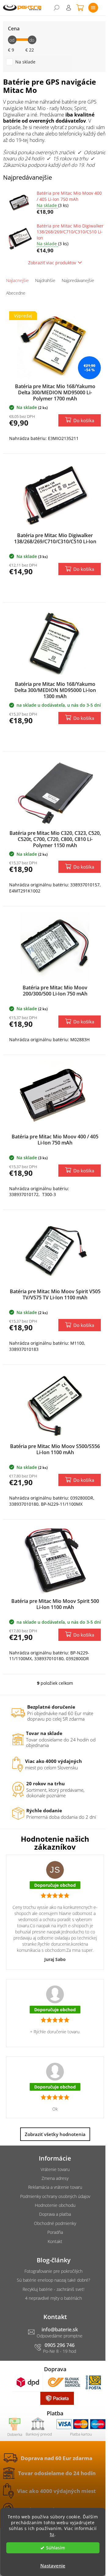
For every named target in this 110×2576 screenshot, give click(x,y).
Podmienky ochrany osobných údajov (55, 2196)
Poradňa (55, 2232)
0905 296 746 (60, 2345)
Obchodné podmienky (55, 2223)
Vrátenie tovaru (55, 2169)
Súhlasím (56, 2548)
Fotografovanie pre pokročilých (53, 2271)
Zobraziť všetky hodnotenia (55, 2134)
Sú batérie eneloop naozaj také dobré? (53, 2280)
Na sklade (25, 62)
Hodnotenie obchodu (55, 2205)
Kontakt (55, 2241)
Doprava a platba (55, 2214)
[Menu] (93, 8)
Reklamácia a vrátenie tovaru (55, 2187)
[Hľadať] (57, 8)
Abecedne (16, 293)
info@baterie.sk (60, 2329)
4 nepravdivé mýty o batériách (53, 2298)
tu (52, 2534)
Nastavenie (53, 2566)
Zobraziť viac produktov (52, 263)
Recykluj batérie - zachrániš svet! (53, 2289)
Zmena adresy (55, 2178)
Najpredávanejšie (78, 280)
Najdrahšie (45, 280)
